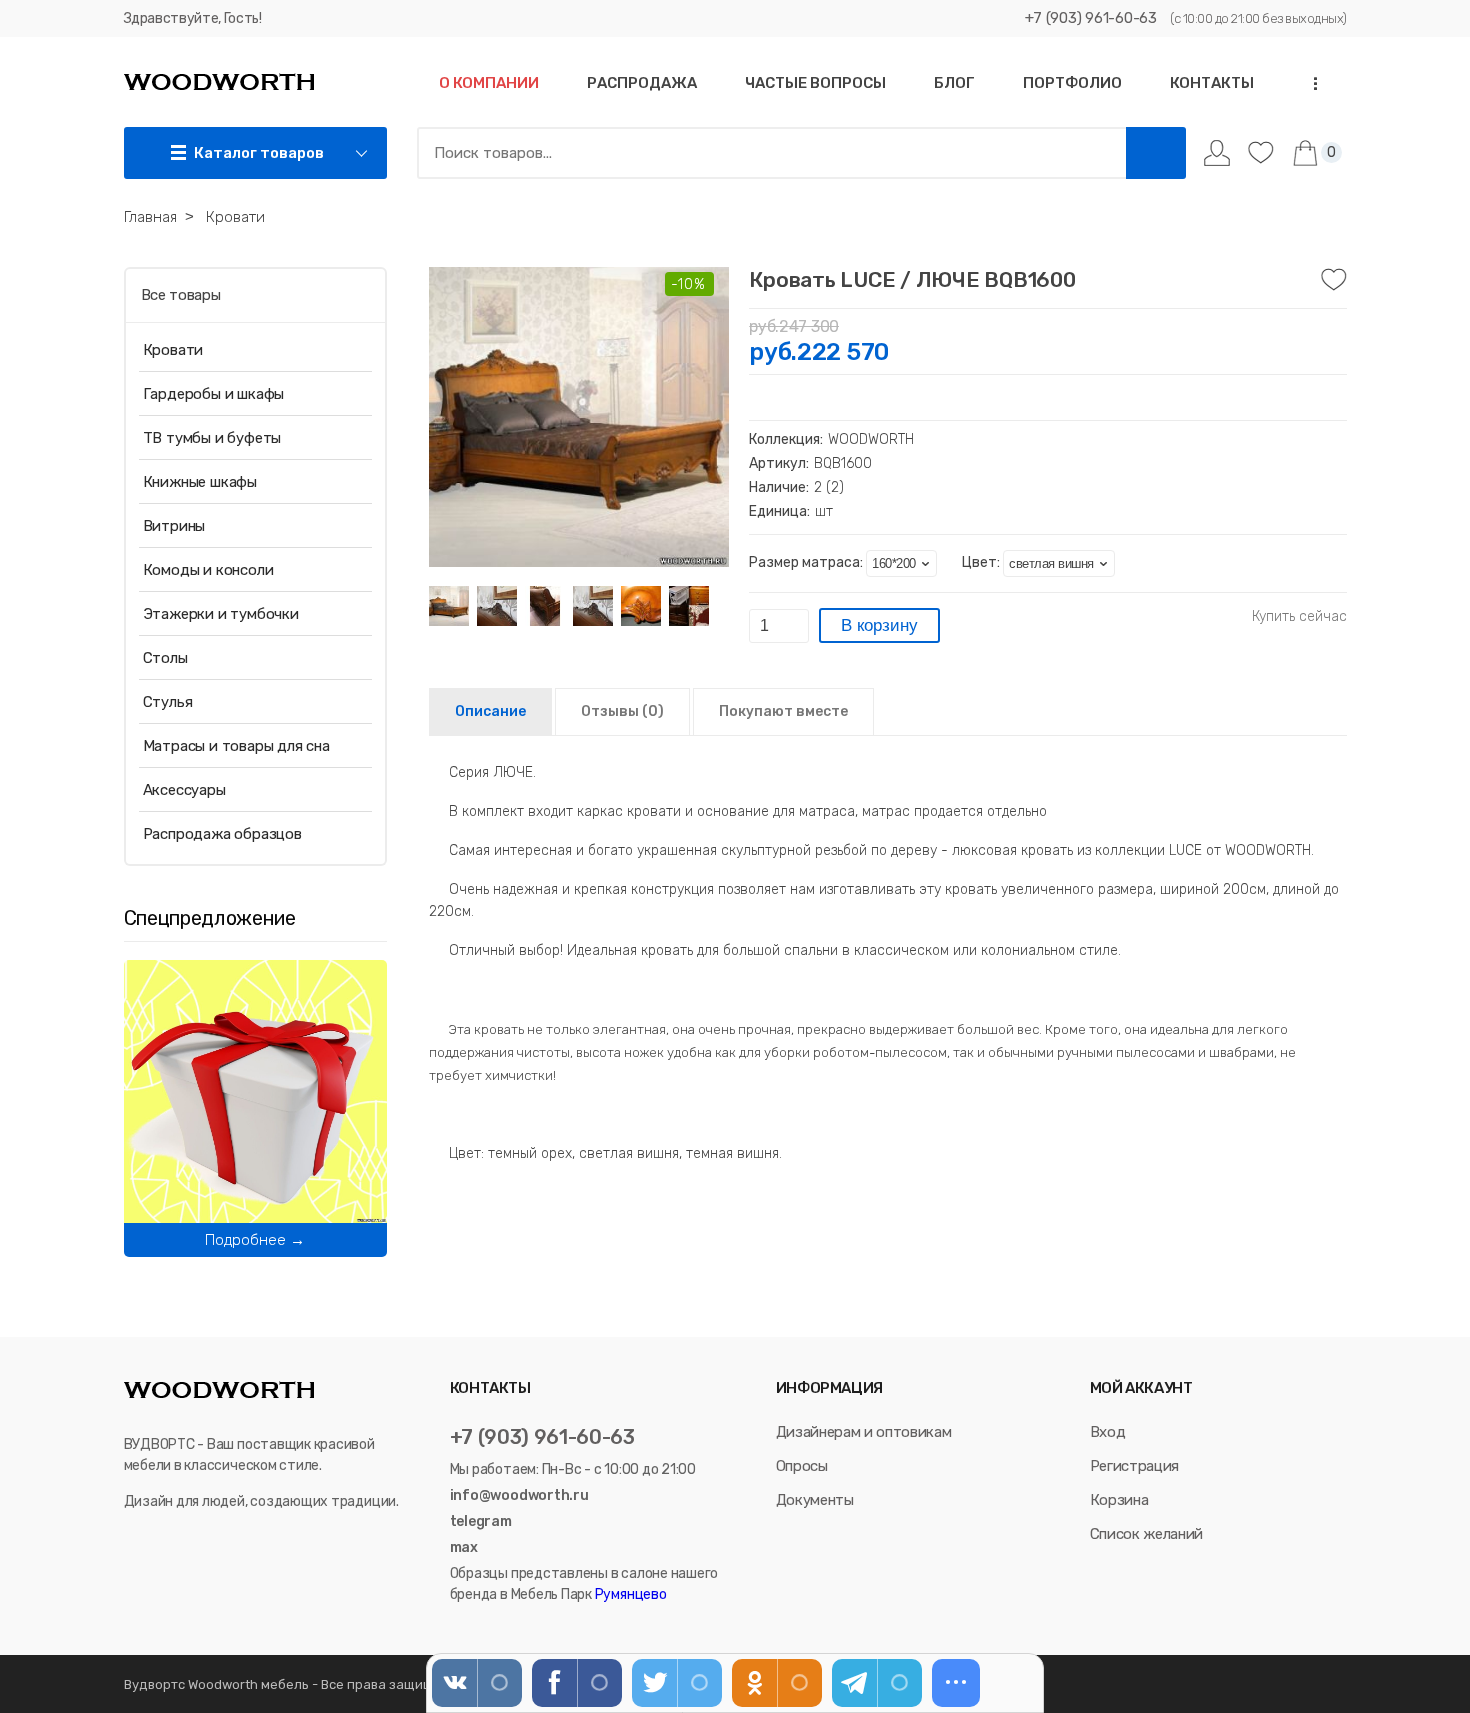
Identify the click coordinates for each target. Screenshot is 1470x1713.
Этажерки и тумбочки (221, 614)
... (1309, 83)
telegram (481, 1521)
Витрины (174, 526)
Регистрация (1134, 1466)
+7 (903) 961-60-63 (1091, 18)
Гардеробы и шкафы (214, 394)
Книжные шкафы (200, 482)
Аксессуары (184, 790)
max (464, 1547)
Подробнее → (255, 1240)
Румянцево (629, 1594)
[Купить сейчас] (1299, 617)
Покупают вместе (783, 711)
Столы (165, 658)
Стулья (168, 702)
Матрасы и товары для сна (236, 746)
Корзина (1119, 1500)
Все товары (181, 295)
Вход (1108, 1432)
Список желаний (1146, 1534)
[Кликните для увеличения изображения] (579, 417)
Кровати (173, 350)
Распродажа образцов (222, 834)
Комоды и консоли (208, 570)
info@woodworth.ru (519, 1495)
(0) (622, 711)
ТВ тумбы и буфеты (212, 438)
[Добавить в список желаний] (1334, 280)
